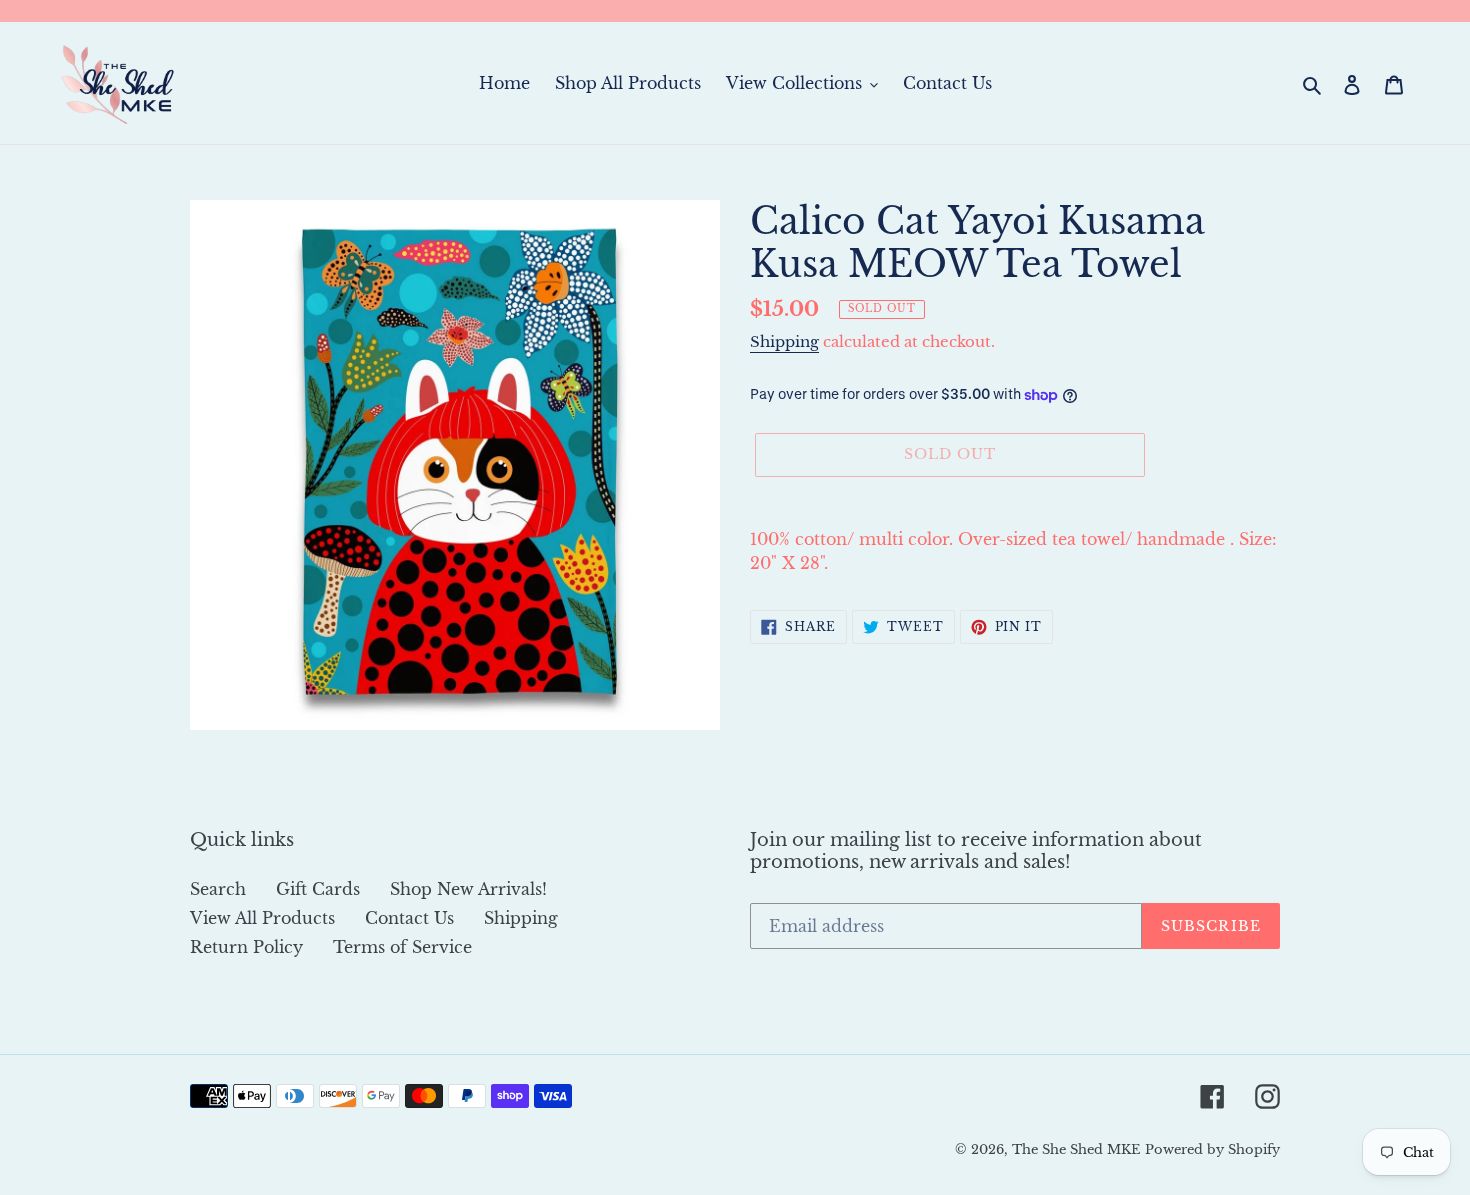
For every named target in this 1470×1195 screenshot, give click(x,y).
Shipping (784, 341)
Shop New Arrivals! (468, 889)
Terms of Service (402, 947)
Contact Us (409, 918)
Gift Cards (318, 889)
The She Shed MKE (1076, 1149)
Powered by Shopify (1212, 1149)
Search (218, 889)
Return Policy (246, 947)
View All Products (262, 918)
